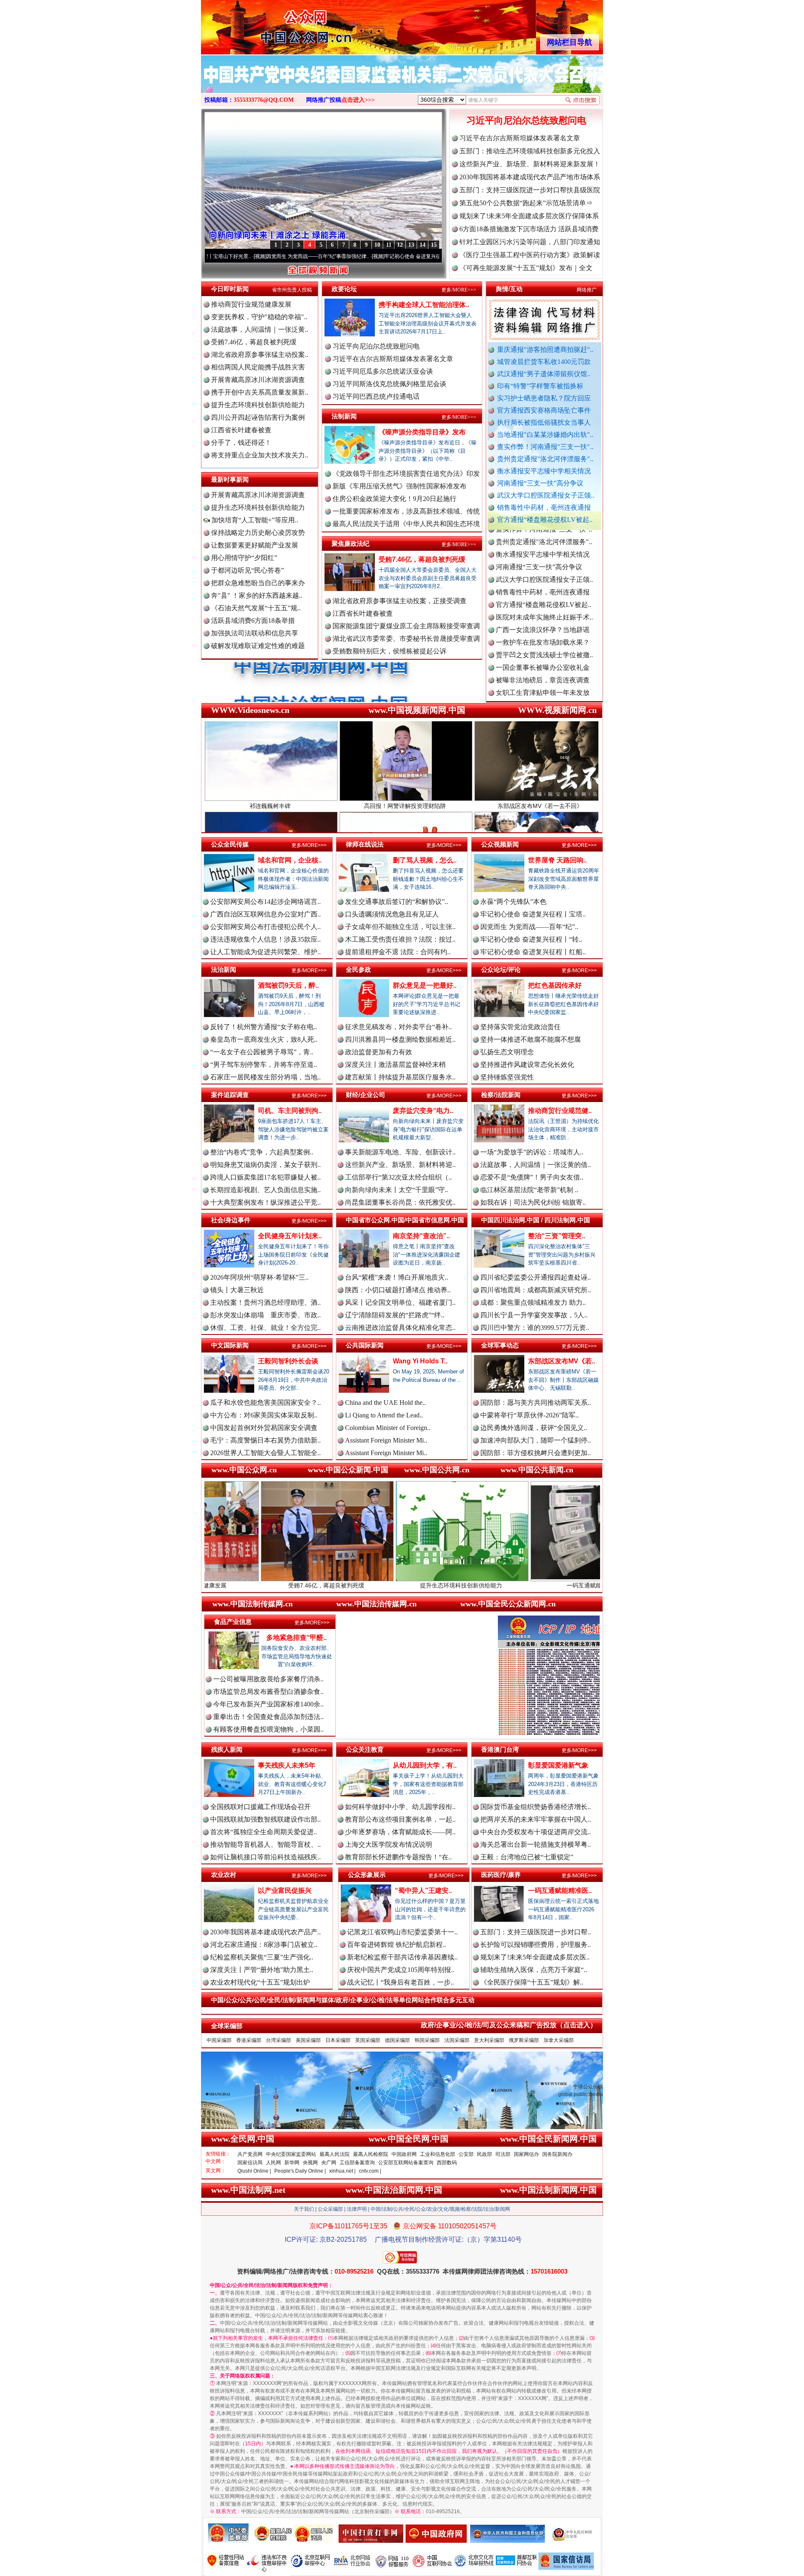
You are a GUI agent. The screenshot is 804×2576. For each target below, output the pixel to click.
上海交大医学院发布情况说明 (389, 1844)
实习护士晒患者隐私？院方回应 (544, 398)
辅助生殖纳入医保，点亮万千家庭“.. (534, 1970)
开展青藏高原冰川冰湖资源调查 (258, 380)
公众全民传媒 (230, 844)
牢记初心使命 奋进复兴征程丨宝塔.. (533, 914)
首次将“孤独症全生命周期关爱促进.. (264, 1832)
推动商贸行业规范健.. (560, 1111)
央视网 (310, 2163)
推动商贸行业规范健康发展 (251, 304)
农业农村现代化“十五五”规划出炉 (260, 1982)
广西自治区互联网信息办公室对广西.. (265, 914)
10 (377, 245)
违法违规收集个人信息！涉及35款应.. (265, 939)
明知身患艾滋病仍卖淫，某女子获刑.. (265, 1165)
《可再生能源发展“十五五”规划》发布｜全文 (526, 268)
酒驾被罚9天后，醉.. (288, 985)
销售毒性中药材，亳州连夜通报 (544, 507)
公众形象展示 (367, 1875)
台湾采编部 (278, 2040)
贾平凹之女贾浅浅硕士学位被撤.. (544, 573)
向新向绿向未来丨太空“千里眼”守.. (397, 1190)
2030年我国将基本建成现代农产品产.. (265, 1932)
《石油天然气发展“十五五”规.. (256, 608)
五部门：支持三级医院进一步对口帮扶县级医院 (530, 190)
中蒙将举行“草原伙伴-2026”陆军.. (530, 1415)
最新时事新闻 (230, 479)
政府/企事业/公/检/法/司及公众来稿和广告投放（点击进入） (509, 2025)
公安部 (466, 2154)
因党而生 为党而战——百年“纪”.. (529, 927)
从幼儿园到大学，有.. (425, 1765)
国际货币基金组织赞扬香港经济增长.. (536, 1807)
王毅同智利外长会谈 (288, 1361)
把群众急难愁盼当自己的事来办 (258, 583)
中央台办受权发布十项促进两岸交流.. (536, 1832)
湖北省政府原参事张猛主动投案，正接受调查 (399, 601)
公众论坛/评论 (501, 969)
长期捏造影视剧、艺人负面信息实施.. (265, 1190)
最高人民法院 (335, 2154)
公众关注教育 (365, 1749)
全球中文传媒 (270, 24)
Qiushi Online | (254, 2171)
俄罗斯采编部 (524, 2040)
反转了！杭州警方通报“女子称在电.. (264, 1027)
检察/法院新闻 (501, 1095)
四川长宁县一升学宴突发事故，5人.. (534, 1315)
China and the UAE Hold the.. (385, 1403)
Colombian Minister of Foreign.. (388, 1428)
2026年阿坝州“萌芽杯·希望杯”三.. (259, 1277)
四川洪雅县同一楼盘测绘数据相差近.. (400, 1039)
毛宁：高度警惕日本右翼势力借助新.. (265, 1440)
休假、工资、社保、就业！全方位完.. (265, 1328)
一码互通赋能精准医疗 (432, 1585)
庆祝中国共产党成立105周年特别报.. (401, 1970)
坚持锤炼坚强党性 (507, 1077)
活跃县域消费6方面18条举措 (253, 621)
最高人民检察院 (371, 2154)
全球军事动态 (500, 1345)
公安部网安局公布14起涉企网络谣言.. (265, 902)
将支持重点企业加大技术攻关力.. (260, 455)
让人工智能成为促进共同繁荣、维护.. (265, 952)
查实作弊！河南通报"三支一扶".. (545, 447)
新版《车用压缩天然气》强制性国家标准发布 (399, 486)
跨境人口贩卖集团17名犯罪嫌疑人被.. (265, 1177)
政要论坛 (344, 289)
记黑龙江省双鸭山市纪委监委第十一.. (402, 1932)
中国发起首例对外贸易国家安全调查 (264, 1428)
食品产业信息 (233, 1622)
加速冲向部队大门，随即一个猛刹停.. (536, 1440)
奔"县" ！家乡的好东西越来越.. (257, 595)
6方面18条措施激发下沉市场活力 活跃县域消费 (529, 229)
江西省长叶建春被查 (241, 430)
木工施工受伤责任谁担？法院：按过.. (400, 939)
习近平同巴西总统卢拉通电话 (376, 396)
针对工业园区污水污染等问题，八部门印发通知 (530, 242)
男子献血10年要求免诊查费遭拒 (543, 686)
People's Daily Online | (300, 2171)
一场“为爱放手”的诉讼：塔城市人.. (532, 1152)
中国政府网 (404, 2154)
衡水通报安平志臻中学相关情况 (544, 471)
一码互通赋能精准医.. (560, 1891)
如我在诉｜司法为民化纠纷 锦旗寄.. (533, 1202)
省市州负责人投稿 (292, 290)
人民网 (273, 2163)
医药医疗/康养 (501, 1875)
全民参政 (358, 969)
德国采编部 (397, 2040)
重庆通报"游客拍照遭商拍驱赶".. (545, 350)
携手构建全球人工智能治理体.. (424, 305)
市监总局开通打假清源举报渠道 (543, 673)
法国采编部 (457, 2040)
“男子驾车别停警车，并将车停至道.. (264, 1065)
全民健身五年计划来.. (290, 1236)
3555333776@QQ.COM (264, 100)
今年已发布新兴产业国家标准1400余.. (268, 1704)
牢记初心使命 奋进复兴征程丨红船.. (533, 952)
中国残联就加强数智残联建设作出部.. (265, 1819)
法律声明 (357, 2209)
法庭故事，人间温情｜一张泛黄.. (260, 329)
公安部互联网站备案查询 (406, 2163)
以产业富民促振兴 (285, 1891)
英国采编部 (368, 2040)
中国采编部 (219, 2040)
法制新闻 (344, 416)
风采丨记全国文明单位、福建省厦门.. (400, 1302)
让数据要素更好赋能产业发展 (255, 545)
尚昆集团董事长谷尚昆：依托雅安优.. (400, 1202)
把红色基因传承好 (555, 985)
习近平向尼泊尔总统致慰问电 (526, 120)
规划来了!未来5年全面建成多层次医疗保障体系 (529, 216)
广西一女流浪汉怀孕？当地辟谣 (543, 548)
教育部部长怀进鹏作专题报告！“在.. (398, 1857)
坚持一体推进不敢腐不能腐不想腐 (531, 1039)
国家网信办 (526, 2154)
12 (400, 245)
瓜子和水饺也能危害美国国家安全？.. (265, 1403)
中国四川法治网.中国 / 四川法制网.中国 (536, 1220)
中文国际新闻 (230, 1345)
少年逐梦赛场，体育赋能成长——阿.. (400, 1832)
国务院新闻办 (557, 2154)
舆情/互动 (509, 289)
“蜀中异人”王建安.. (423, 1891)
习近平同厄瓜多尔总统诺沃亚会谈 (383, 371)
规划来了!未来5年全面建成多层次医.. (535, 1957)
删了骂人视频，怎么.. (425, 860)
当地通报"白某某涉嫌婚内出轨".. (545, 435)
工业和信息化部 (438, 2154)
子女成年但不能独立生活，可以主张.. (400, 927)
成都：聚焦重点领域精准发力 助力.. (533, 1302)
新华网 (292, 2163)
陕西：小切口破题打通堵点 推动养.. (398, 1290)
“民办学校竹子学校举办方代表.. (542, 648)
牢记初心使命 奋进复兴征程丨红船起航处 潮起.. (436, 256)
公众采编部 (330, 2209)
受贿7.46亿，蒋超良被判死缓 (254, 342)
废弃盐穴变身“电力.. (423, 1111)
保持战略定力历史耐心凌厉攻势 (258, 533)
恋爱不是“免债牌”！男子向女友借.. (532, 1177)
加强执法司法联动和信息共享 (255, 633)
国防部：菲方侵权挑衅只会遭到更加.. (536, 1453)
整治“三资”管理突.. (557, 1236)
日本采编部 (338, 2040)
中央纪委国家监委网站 (291, 2154)
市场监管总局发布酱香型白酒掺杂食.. (268, 1692)
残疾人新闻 (227, 1749)
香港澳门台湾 (500, 1749)
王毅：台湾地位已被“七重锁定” (527, 1857)
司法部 (503, 2154)
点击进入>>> (358, 100)
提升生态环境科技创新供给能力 (258, 405)
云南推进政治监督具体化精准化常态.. (400, 1328)
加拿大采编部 (559, 2040)
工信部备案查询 (357, 2163)
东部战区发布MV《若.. (562, 1361)
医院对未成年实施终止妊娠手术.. (544, 535)
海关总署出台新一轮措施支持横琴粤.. (536, 1844)
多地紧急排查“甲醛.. (296, 1638)
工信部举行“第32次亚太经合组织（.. (398, 1177)
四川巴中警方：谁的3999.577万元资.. (535, 1328)
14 (423, 245)
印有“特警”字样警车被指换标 (540, 386)
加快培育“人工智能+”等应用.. (254, 520)
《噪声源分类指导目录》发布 (422, 432)
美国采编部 (308, 2040)
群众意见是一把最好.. (425, 985)
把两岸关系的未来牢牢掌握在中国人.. (536, 1819)
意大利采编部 (489, 2040)
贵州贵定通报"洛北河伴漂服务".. (545, 459)
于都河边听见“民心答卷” (247, 570)
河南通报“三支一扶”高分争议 (540, 483)
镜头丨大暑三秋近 (237, 1290)
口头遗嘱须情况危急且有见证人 (392, 914)
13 (411, 245)
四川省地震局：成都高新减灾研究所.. (536, 1290)
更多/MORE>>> (459, 290)
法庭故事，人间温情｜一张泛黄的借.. (536, 1165)
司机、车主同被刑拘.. (290, 1111)
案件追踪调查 (230, 1095)
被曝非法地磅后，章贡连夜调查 (543, 598)
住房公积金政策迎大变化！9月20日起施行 (394, 499)
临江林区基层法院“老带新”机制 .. (529, 1190)
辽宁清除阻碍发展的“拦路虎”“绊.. (395, 1315)
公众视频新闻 (500, 844)
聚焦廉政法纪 (350, 543)
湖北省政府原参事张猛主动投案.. (260, 355)
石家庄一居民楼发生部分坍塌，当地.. (265, 1077)
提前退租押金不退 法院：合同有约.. (398, 952)
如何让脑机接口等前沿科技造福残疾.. (265, 1857)
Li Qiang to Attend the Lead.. (384, 1415)
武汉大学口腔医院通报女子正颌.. (546, 495)
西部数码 (447, 2163)
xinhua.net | (342, 2171)
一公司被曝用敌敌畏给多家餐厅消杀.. (268, 1679)
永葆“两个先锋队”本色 (513, 902)
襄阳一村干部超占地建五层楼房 (543, 698)
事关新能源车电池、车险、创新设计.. (400, 1152)
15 (434, 245)
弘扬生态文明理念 (507, 1052)
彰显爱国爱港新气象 (558, 1765)
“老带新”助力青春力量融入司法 (567, 1585)
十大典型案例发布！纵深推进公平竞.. (265, 1202)
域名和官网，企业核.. (290, 860)
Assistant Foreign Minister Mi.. (386, 1440)
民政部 (484, 2154)
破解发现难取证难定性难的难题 (258, 646)
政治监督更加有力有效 (379, 1052)
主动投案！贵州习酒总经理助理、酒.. (265, 1302)
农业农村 (224, 1875)
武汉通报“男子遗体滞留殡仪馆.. (544, 374)
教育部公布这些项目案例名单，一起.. (400, 1819)
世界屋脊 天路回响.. (557, 860)
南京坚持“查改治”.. (421, 1236)
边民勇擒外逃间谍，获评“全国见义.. (534, 1428)
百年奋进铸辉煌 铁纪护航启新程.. (397, 1945)
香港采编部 (249, 2040)
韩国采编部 (427, 2040)
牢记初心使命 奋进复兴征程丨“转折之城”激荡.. (317, 256)
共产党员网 (250, 2154)
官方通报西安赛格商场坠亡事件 (544, 410)
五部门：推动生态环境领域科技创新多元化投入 (530, 151)
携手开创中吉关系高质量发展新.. (260, 392)
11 (389, 245)
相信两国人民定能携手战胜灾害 (258, 367)
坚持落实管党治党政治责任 (521, 1027)
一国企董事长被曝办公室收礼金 (543, 585)
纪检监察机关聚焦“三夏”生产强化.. (262, 1957)
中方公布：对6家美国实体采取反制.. (264, 1415)
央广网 (329, 2163)
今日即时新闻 (230, 289)
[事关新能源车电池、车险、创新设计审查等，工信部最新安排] (402, 83)
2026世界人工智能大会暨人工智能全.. (265, 1453)
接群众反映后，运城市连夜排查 (543, 623)
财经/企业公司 (366, 1095)
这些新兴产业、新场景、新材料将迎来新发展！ (530, 164)
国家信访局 (250, 2163)
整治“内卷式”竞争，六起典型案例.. (262, 1152)
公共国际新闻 (365, 1345)
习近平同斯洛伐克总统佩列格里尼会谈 (389, 384)
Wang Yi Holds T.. (420, 1361)
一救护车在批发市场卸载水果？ (543, 560)
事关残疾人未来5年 (287, 1765)
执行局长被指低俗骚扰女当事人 (544, 422)
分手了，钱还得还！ (241, 443)
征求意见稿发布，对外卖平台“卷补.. (398, 1027)
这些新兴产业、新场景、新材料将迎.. (400, 1165)
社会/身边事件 (231, 1220)
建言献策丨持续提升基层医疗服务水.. (400, 1077)
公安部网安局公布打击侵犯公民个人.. (265, 927)
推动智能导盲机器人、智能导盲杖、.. (265, 1844)
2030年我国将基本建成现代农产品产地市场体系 (530, 177)
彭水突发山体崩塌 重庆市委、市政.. (265, 1315)
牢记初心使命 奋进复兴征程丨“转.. (531, 939)
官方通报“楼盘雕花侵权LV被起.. (545, 520)
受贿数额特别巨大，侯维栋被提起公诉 (389, 651)
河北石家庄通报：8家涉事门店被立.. (264, 1945)
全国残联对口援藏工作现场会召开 (260, 1807)
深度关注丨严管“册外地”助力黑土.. (262, 1970)
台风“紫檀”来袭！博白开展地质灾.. (397, 1277)
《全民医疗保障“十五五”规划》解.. (532, 1982)
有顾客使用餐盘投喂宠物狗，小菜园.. (268, 1729)
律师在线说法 (365, 844)
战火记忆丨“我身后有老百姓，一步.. (401, 1982)
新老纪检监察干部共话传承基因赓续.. (402, 1957)
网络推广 (587, 290)
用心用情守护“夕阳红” (244, 558)
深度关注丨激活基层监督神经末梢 (395, 1065)
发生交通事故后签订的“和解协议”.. (397, 902)
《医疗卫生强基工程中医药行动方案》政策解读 (530, 255)
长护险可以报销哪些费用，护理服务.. (536, 1945)
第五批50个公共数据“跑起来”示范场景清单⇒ (526, 203)
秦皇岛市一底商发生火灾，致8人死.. (264, 1039)
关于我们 (304, 2209)
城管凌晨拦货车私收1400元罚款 (544, 362)
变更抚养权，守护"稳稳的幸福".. (259, 317)
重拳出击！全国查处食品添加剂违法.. (268, 1717)
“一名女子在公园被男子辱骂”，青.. (262, 1052)
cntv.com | (370, 2171)
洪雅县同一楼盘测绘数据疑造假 (543, 636)
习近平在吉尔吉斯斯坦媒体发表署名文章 (520, 138)
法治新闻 (224, 969)
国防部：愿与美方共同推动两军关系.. (536, 1403)
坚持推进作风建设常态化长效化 (527, 1065)
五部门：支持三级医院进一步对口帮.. (536, 1932)
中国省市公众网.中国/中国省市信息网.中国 (405, 1220)
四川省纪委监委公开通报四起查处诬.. (536, 1277)
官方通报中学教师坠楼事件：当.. (544, 661)
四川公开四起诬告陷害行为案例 (258, 417)
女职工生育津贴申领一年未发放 (543, 610)
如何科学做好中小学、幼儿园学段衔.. (400, 1807)
